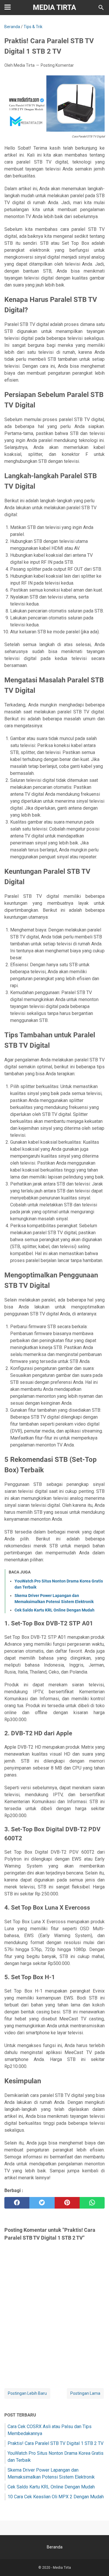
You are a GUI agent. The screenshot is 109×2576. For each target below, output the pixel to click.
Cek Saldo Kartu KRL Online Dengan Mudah (54, 1610)
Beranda (55, 2547)
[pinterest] (67, 2203)
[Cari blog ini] (101, 8)
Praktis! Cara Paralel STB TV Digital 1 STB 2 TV (56, 2443)
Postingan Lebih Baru (27, 2393)
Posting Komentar (57, 65)
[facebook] (17, 2203)
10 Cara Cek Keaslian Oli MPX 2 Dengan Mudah (56, 2497)
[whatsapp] (92, 2203)
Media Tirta (54, 7)
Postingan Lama (85, 2393)
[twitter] (42, 2203)
